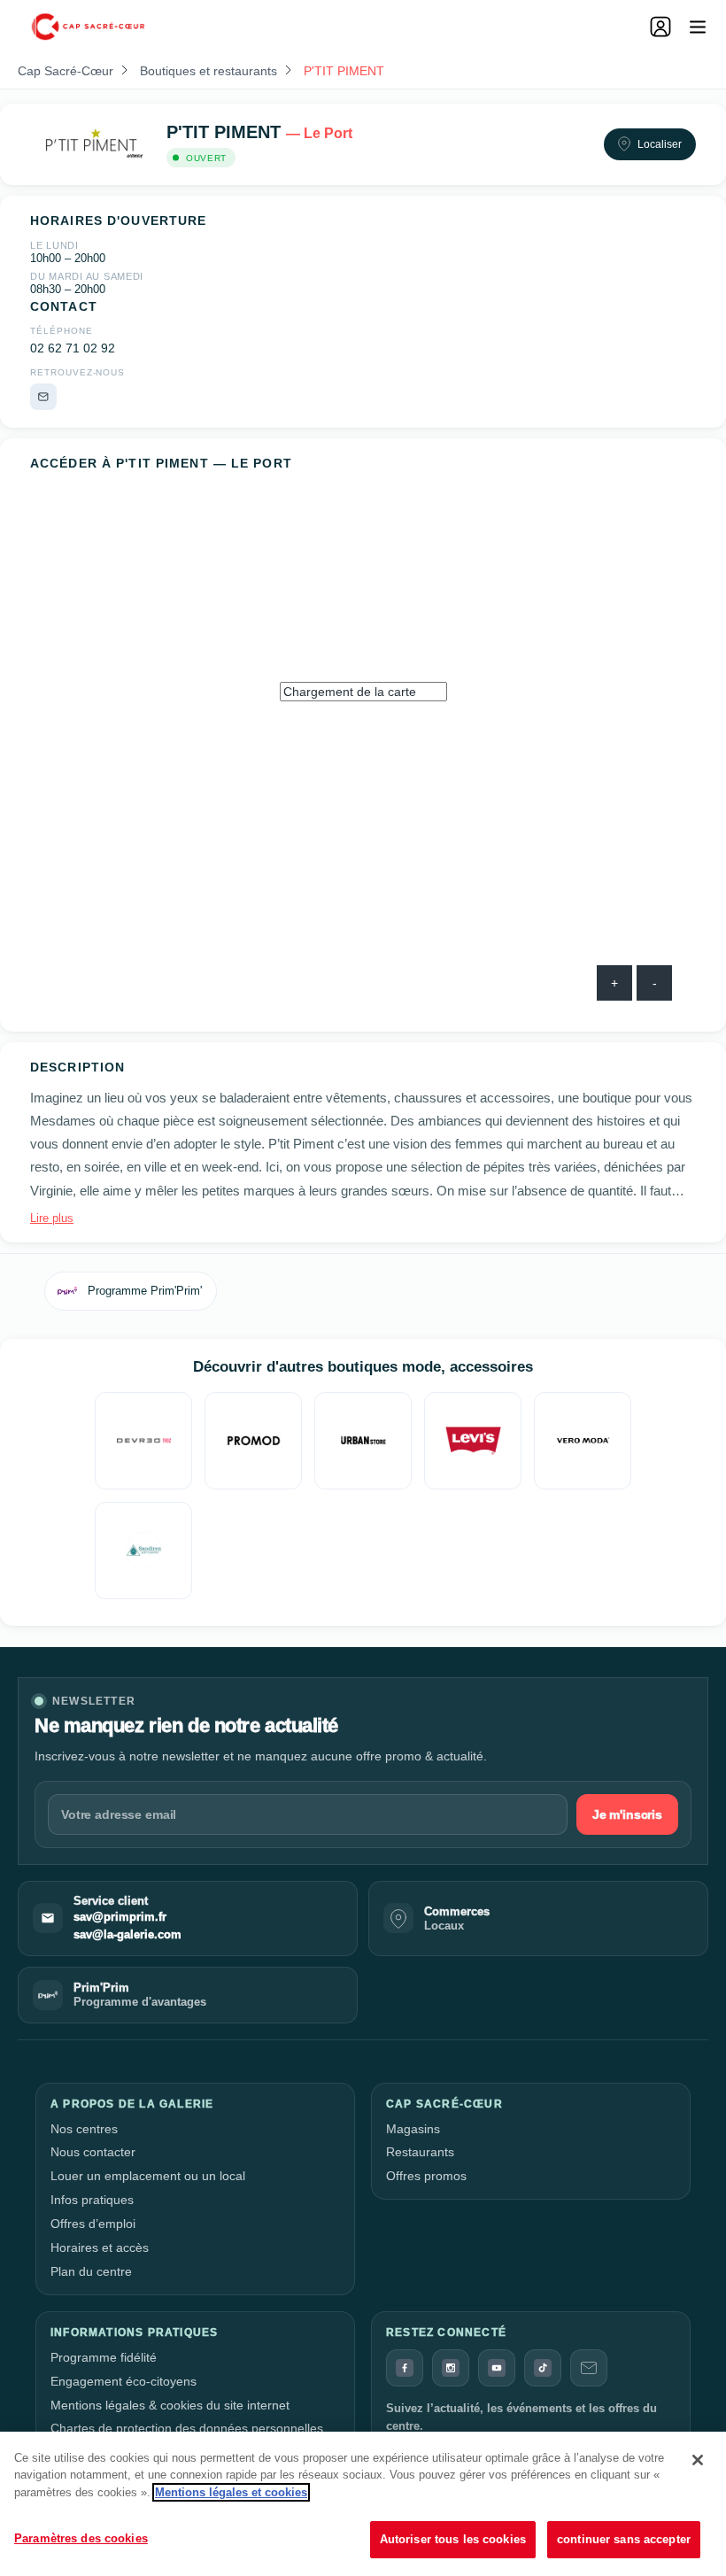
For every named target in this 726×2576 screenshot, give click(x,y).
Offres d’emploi (93, 2224)
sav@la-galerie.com (127, 1935)
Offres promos (426, 2176)
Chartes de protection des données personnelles (187, 2428)
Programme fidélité (104, 2357)
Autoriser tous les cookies (453, 2539)
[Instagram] (451, 2368)
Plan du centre (91, 2271)
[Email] (43, 397)
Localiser (660, 144)
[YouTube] (497, 2368)
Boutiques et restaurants (209, 71)
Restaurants (420, 2152)
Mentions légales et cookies (231, 2492)
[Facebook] (405, 2368)
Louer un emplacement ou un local (148, 2176)
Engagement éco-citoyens (124, 2381)
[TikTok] (543, 2368)
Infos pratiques (92, 2200)
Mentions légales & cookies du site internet (170, 2405)
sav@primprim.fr (120, 1917)
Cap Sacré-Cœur (66, 71)
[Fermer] (698, 2460)
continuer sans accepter (624, 2539)
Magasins (413, 2129)
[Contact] (589, 2368)
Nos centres (84, 2129)
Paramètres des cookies (81, 2538)
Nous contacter (93, 2152)
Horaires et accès (100, 2247)
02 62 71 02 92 (73, 348)
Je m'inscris (627, 1814)
